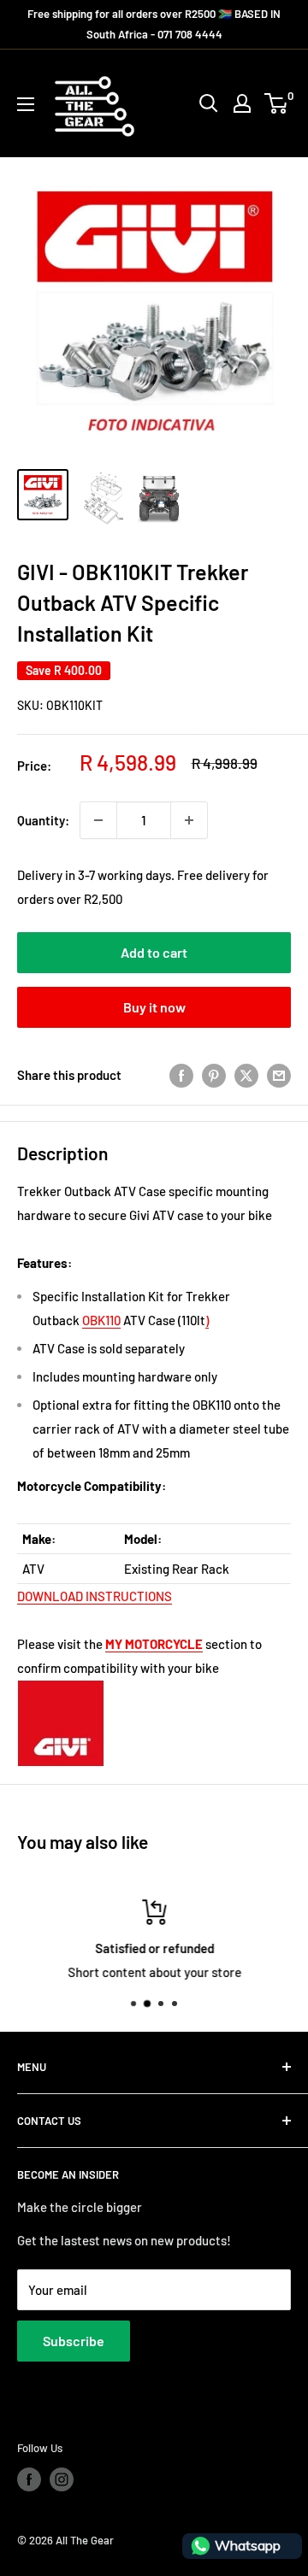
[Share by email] (279, 1075)
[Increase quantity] (189, 820)
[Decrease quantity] (98, 820)
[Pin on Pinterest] (214, 1075)
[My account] (242, 103)
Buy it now (154, 1007)
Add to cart (154, 952)
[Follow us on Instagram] (62, 2479)
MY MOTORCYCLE (154, 1644)
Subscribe (74, 2341)
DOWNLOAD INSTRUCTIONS (95, 1596)
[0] (277, 103)
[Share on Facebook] (181, 1075)
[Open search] (209, 103)
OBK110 (101, 1320)
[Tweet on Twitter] (246, 1075)
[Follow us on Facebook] (29, 2479)
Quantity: (43, 820)
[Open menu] (26, 104)
